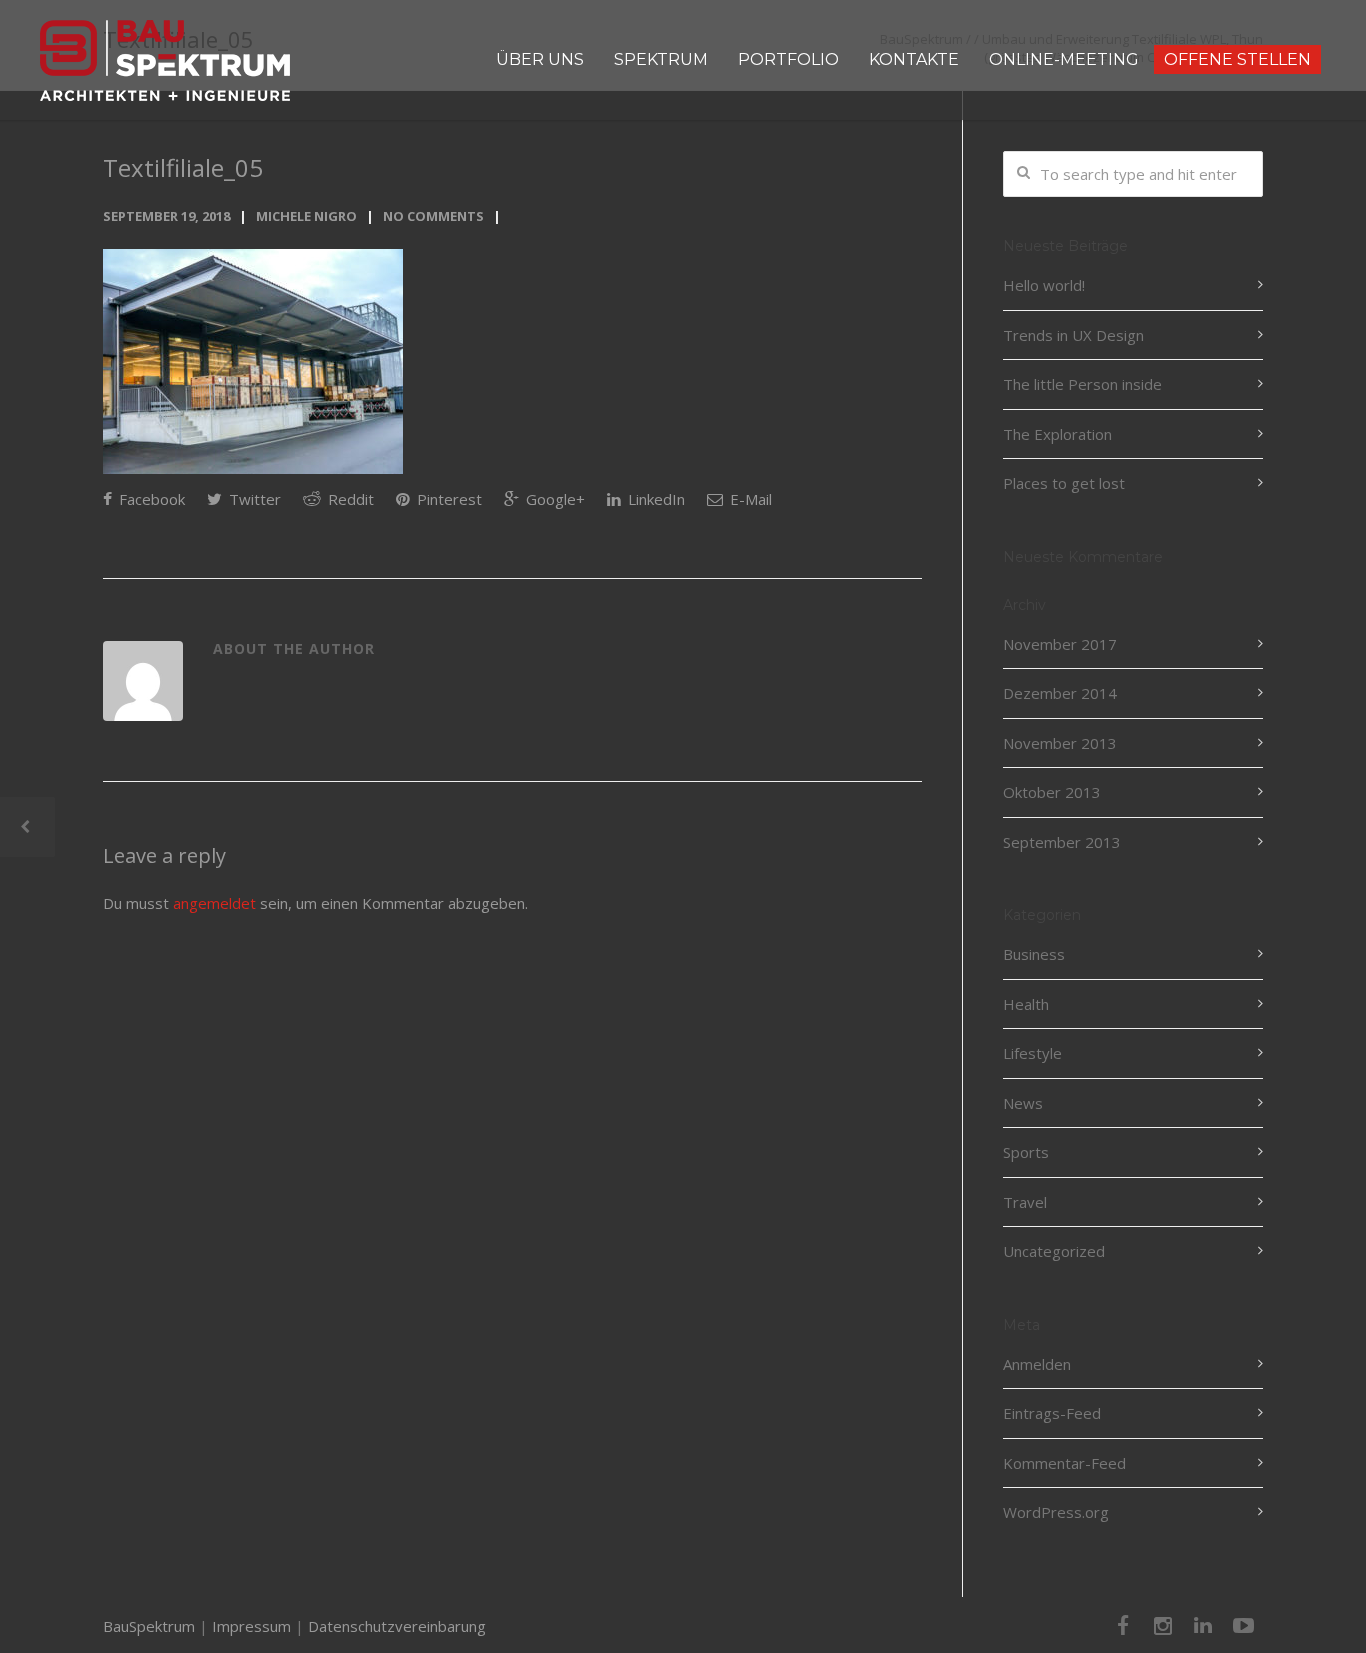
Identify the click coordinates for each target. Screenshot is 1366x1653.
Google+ (553, 499)
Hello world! (1044, 285)
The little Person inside (1082, 384)
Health (1026, 1004)
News (1023, 1103)
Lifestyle (1032, 1053)
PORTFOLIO (788, 59)
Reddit (349, 499)
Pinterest (447, 499)
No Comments (433, 216)
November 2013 (1060, 743)
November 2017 (1060, 644)
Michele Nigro (306, 216)
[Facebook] (1123, 1625)
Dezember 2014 (1060, 693)
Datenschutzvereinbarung (397, 1626)
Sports (1026, 1152)
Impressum (251, 1626)
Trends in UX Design (1073, 335)
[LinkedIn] (1203, 1625)
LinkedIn (654, 499)
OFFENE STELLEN (1237, 59)
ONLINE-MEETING (1064, 59)
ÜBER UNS (540, 59)
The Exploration (1057, 434)
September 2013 (1062, 842)
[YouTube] (1243, 1625)
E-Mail (749, 499)
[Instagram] (1163, 1625)
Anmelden (1037, 1364)
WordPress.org (1056, 1512)
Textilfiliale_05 (183, 167)
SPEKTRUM (661, 59)
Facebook (150, 499)
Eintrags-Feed (1052, 1413)
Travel (1025, 1202)
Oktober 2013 (1052, 792)
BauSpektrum (149, 1626)
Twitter (253, 499)
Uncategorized (1054, 1251)
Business (1034, 954)
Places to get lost (1064, 483)
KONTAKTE (914, 59)
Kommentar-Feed (1064, 1463)
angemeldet (214, 903)
